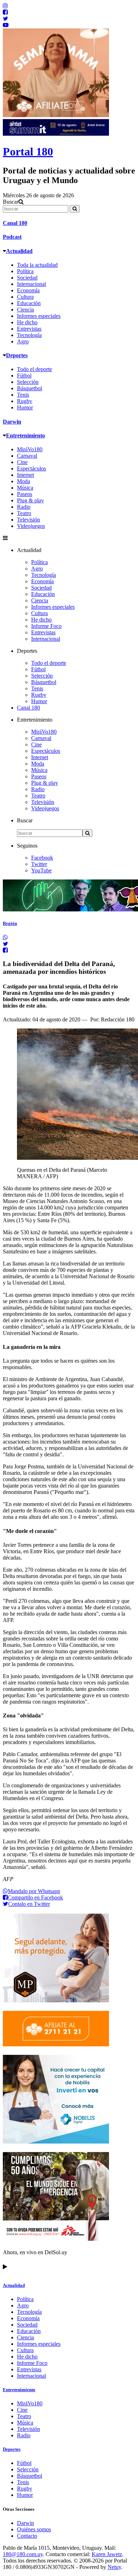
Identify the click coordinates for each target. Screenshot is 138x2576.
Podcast (12, 237)
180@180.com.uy (23, 2554)
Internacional (31, 284)
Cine (22, 462)
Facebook (42, 858)
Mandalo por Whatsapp (34, 1891)
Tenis (23, 395)
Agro (23, 341)
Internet (25, 475)
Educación (29, 303)
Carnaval (27, 456)
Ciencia (25, 310)
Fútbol (24, 376)
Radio (24, 507)
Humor (25, 407)
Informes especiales (39, 316)
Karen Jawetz (107, 2554)
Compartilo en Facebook (35, 1897)
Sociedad (27, 278)
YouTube (41, 870)
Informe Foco (46, 626)
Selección (28, 382)
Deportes (17, 355)
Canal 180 (15, 223)
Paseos (25, 494)
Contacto (27, 2536)
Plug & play (30, 500)
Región (10, 923)
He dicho (27, 322)
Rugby (25, 401)
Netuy (114, 2567)
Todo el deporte (34, 369)
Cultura (25, 297)
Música (25, 488)
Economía (28, 290)
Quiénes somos (34, 2529)
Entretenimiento (25, 435)
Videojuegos (31, 526)
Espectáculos (31, 468)
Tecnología (29, 335)
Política (25, 271)
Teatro (24, 513)
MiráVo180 (30, 449)
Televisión (28, 520)
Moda (24, 481)
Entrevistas (29, 329)
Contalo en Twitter (29, 1904)
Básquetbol (30, 388)
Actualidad (19, 251)
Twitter (39, 864)
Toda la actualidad (37, 265)
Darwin (12, 422)
